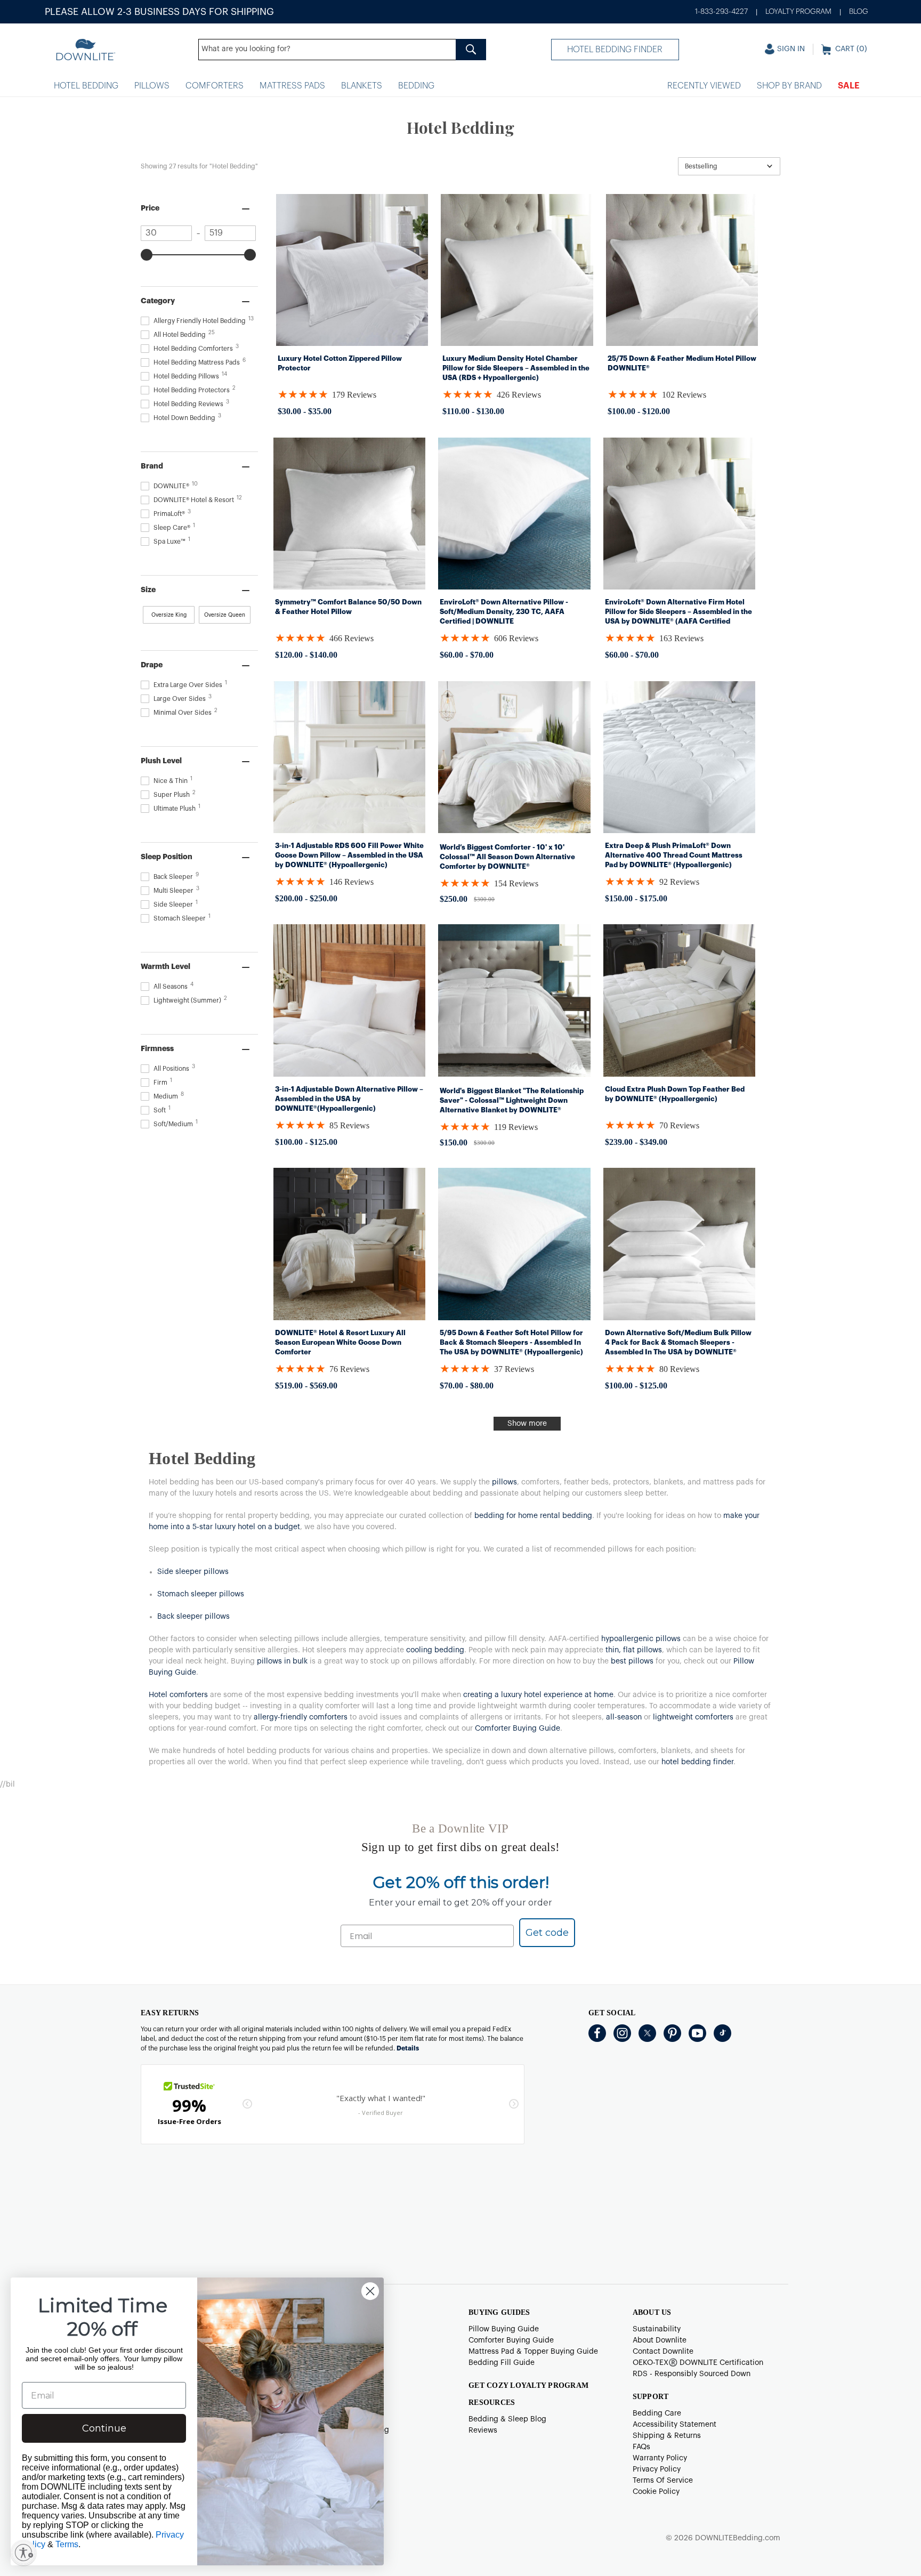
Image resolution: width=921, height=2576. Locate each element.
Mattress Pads (292, 86)
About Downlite (660, 2340)
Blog (859, 12)
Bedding (416, 86)
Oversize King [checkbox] (169, 615)
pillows (504, 1482)
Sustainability (657, 2329)
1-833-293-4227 (721, 12)
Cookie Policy (656, 2492)
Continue (104, 2428)
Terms (67, 2544)
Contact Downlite (663, 2352)
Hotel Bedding (86, 86)
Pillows (152, 86)
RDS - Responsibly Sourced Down (692, 2374)
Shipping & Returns (667, 2436)
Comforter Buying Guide (511, 2340)
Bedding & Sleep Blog (507, 2419)
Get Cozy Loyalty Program (528, 2385)
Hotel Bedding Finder (615, 50)
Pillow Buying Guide (504, 2329)
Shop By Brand (789, 86)
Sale (849, 86)
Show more (527, 1424)
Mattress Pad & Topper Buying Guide (533, 2352)
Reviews (483, 2430)
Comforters (215, 86)
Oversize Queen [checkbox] (225, 615)
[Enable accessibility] (23, 2553)
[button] (729, 166)
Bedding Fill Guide (502, 2363)
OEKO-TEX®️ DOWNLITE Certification (698, 2363)
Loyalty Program (798, 12)
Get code (547, 1933)
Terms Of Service (663, 2481)
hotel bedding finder (697, 1762)
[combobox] (342, 50)
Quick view (352, 335)
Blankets (362, 86)
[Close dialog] (370, 2291)
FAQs (641, 2447)
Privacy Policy (657, 2469)
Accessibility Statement (674, 2425)
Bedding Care (657, 2413)
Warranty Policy (660, 2458)
